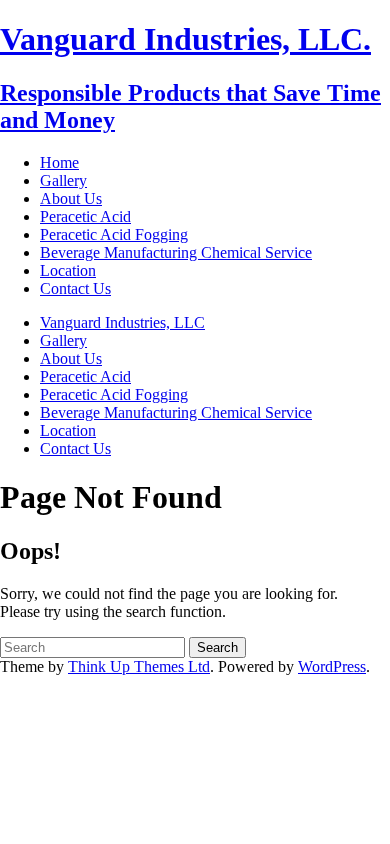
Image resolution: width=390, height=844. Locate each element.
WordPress (332, 666)
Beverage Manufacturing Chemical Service (176, 252)
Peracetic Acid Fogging (114, 234)
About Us (71, 198)
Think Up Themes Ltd (139, 666)
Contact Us (75, 288)
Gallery (63, 180)
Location (68, 270)
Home (59, 162)
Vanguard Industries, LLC (122, 322)
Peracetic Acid (85, 216)
